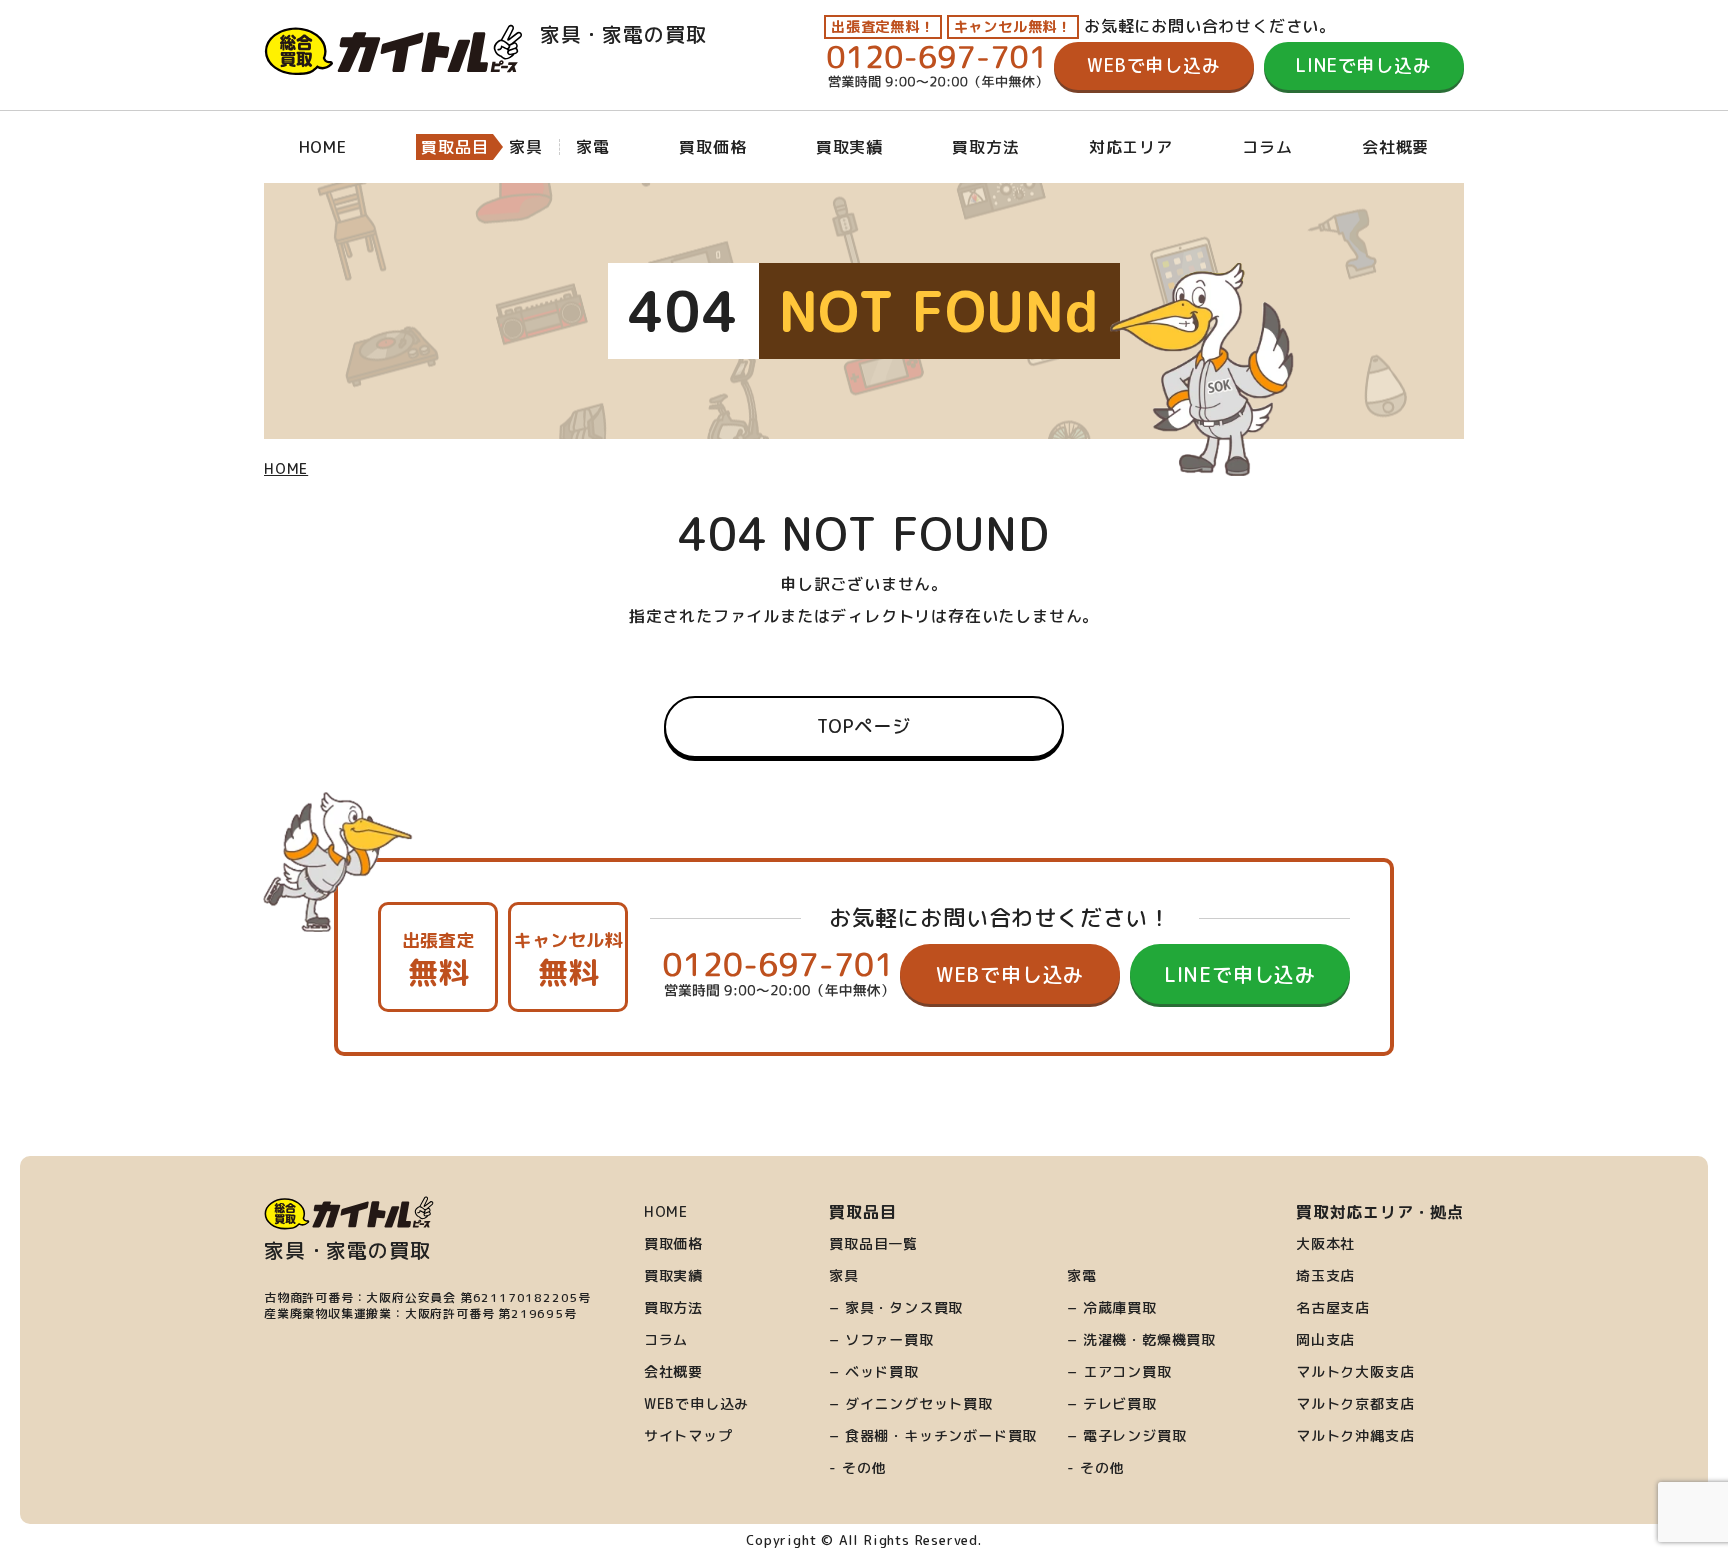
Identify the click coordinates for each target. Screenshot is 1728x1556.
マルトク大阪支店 (1355, 1372)
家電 (1082, 1276)
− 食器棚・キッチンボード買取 (933, 1436)
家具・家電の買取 (619, 34)
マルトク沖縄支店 (1355, 1436)
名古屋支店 (1333, 1308)
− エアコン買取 (1119, 1372)
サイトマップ (688, 1436)
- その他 (857, 1468)
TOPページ (864, 726)
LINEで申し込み (1363, 65)
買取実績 (849, 147)
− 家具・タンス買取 (896, 1308)
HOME (323, 147)
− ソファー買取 (881, 1340)
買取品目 (454, 147)
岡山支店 (1325, 1340)
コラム (1267, 147)
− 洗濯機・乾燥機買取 (1141, 1340)
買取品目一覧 (873, 1244)
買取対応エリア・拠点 (1380, 1212)
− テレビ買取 (1112, 1404)
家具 (844, 1276)
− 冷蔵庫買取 (1112, 1308)
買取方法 (985, 147)
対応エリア (1131, 147)
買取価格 (712, 147)
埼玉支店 (1325, 1276)
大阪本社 (1325, 1244)
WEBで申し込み (1153, 65)
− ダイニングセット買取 (911, 1404)
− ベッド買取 (874, 1372)
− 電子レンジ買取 (1126, 1436)
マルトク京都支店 (1355, 1404)
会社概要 (1395, 147)
